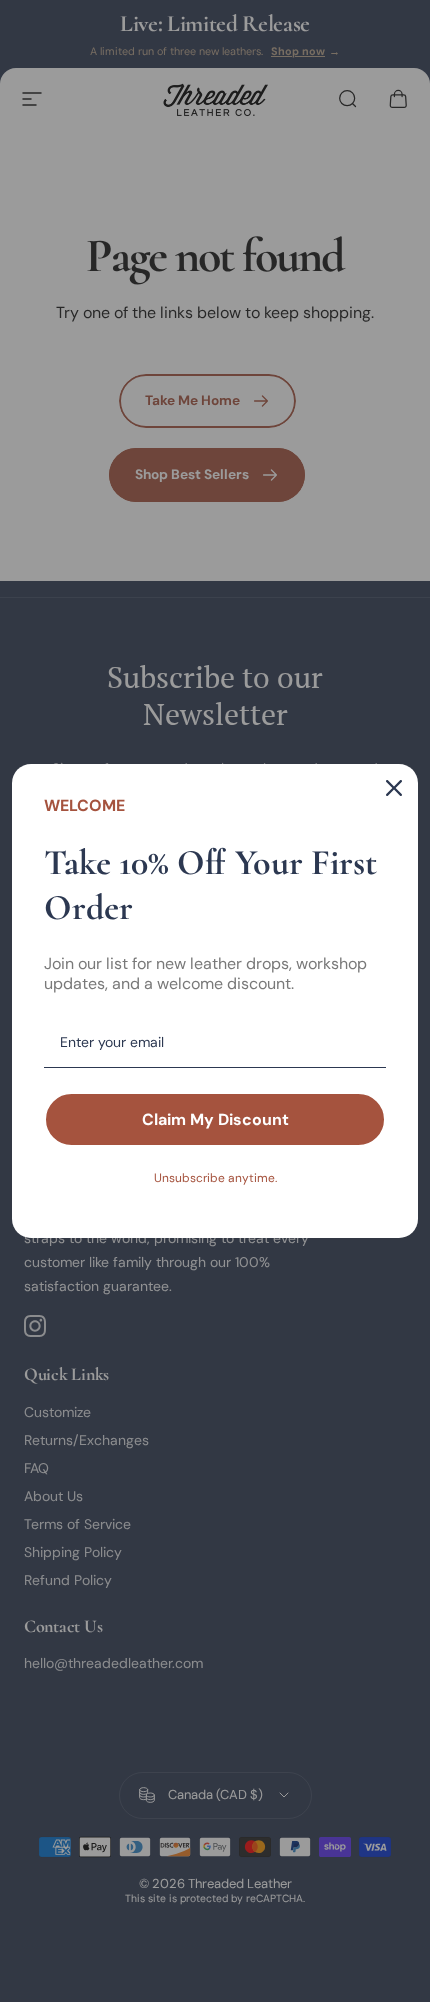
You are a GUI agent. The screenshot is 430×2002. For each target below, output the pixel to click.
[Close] (394, 788)
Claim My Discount (215, 1119)
